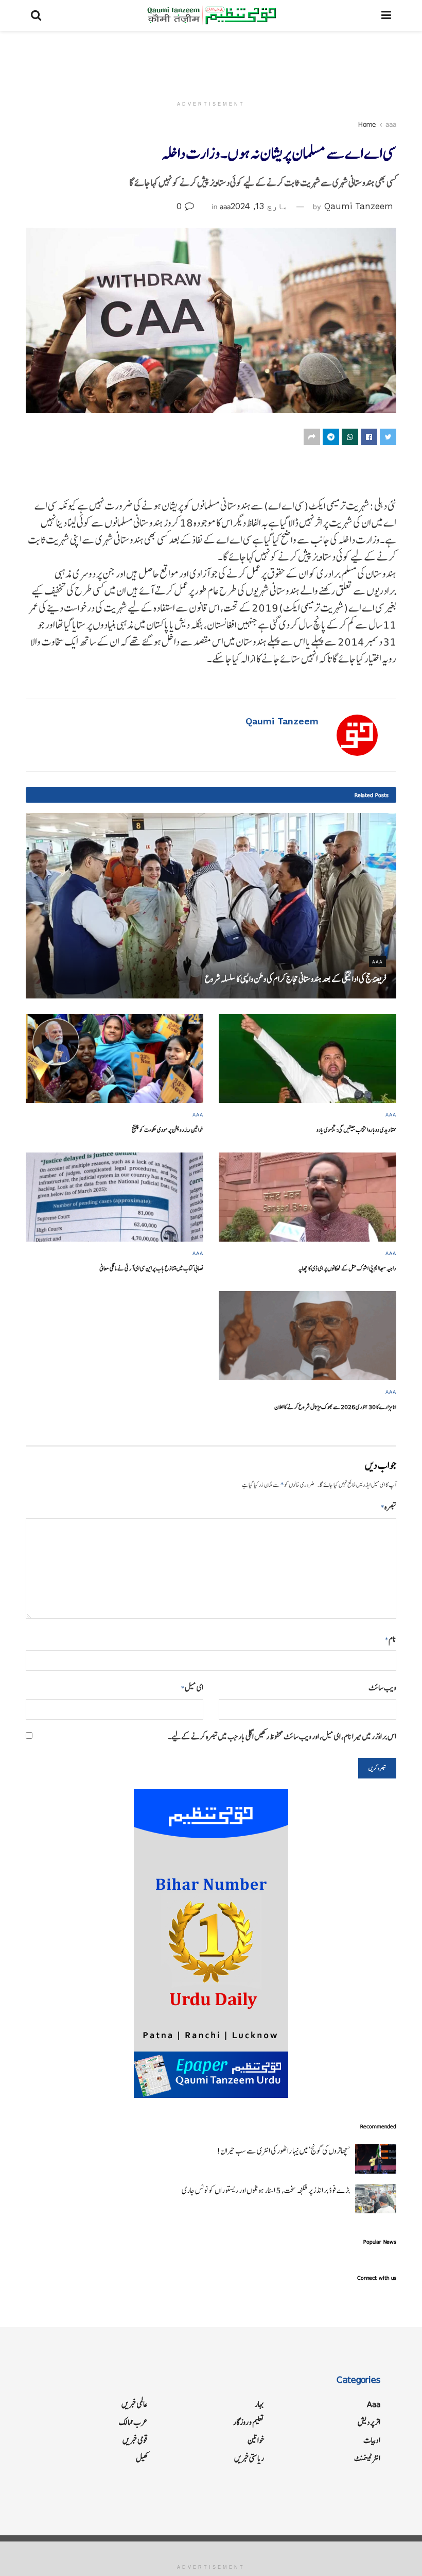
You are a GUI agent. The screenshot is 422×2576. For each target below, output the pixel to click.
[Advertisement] (211, 62)
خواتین (256, 2440)
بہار (259, 2404)
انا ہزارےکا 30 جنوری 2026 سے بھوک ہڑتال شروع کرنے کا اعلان (335, 1407)
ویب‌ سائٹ (382, 1688)
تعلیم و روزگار (249, 2422)
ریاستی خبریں (249, 2458)
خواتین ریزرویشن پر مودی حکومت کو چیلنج (168, 1130)
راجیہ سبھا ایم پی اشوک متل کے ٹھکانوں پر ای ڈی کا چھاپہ (347, 1268)
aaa (391, 124)
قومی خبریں (135, 2440)
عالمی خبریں (135, 2404)
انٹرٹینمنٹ (367, 2458)
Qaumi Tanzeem (359, 206)
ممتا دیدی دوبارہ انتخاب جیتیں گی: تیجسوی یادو (356, 1130)
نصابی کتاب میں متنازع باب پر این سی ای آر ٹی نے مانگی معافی (151, 1268)
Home (367, 124)
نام (391, 1639)
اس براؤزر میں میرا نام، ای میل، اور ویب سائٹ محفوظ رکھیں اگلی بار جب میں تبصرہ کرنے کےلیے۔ (282, 1736)
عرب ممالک (133, 2422)
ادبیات (372, 2440)
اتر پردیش (369, 2422)
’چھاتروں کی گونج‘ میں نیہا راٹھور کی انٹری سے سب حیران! (283, 2151)
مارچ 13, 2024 (259, 206)
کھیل (142, 2458)
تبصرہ (389, 1507)
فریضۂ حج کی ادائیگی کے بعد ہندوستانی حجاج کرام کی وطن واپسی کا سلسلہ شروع (295, 979)
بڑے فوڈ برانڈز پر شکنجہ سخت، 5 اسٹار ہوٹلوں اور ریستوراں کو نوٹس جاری (266, 2190)
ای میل (192, 1688)
